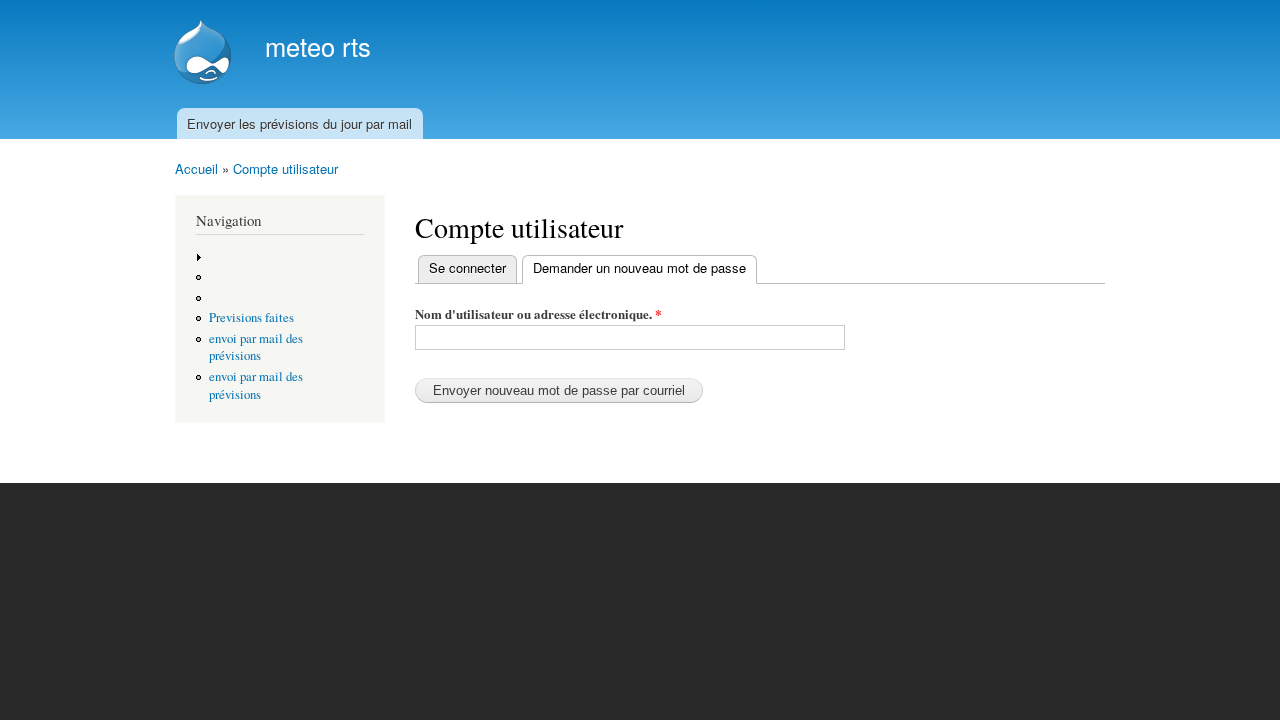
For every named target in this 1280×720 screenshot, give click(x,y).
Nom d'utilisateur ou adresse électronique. (538, 313)
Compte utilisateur (285, 168)
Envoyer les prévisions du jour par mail (299, 123)
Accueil (196, 168)
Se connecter (467, 267)
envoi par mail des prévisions (256, 347)
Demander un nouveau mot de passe (645, 267)
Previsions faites (251, 317)
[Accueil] (205, 54)
